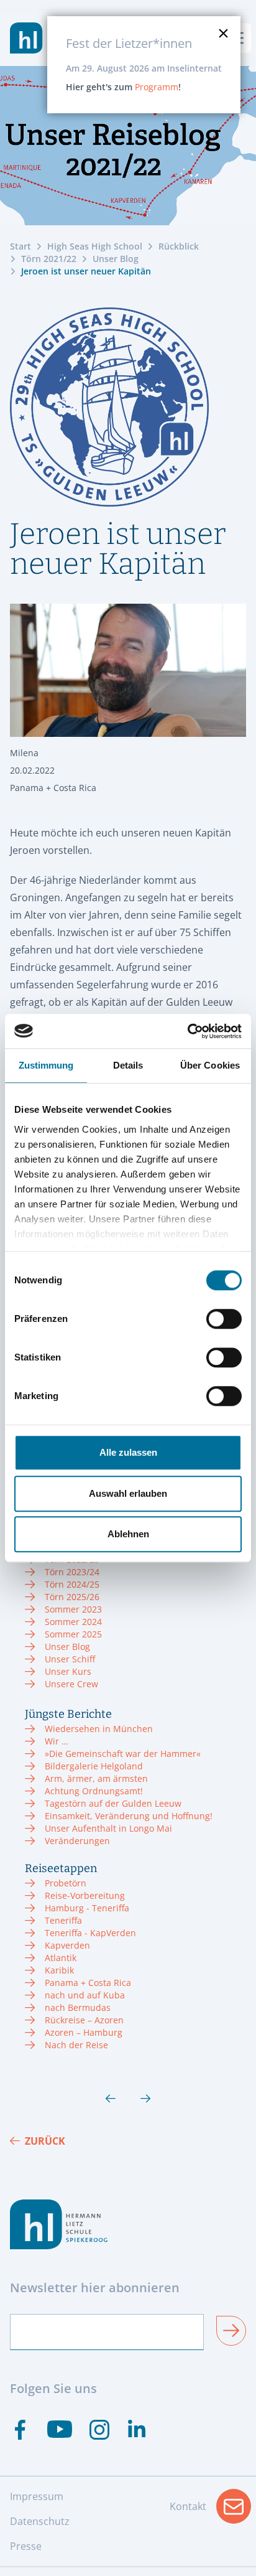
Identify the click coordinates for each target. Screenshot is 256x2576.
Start (21, 246)
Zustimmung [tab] (46, 1065)
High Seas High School (95, 246)
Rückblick (179, 246)
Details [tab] (128, 1065)
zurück (45, 2141)
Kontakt (210, 2510)
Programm (157, 87)
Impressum (37, 2496)
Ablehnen (128, 1534)
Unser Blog (116, 259)
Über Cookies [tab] (210, 1065)
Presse (26, 2546)
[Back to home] (26, 38)
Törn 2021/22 (49, 259)
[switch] (224, 1319)
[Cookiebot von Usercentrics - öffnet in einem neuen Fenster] (187, 1031)
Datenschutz (40, 2521)
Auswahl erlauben (128, 1493)
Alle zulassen (128, 1452)
